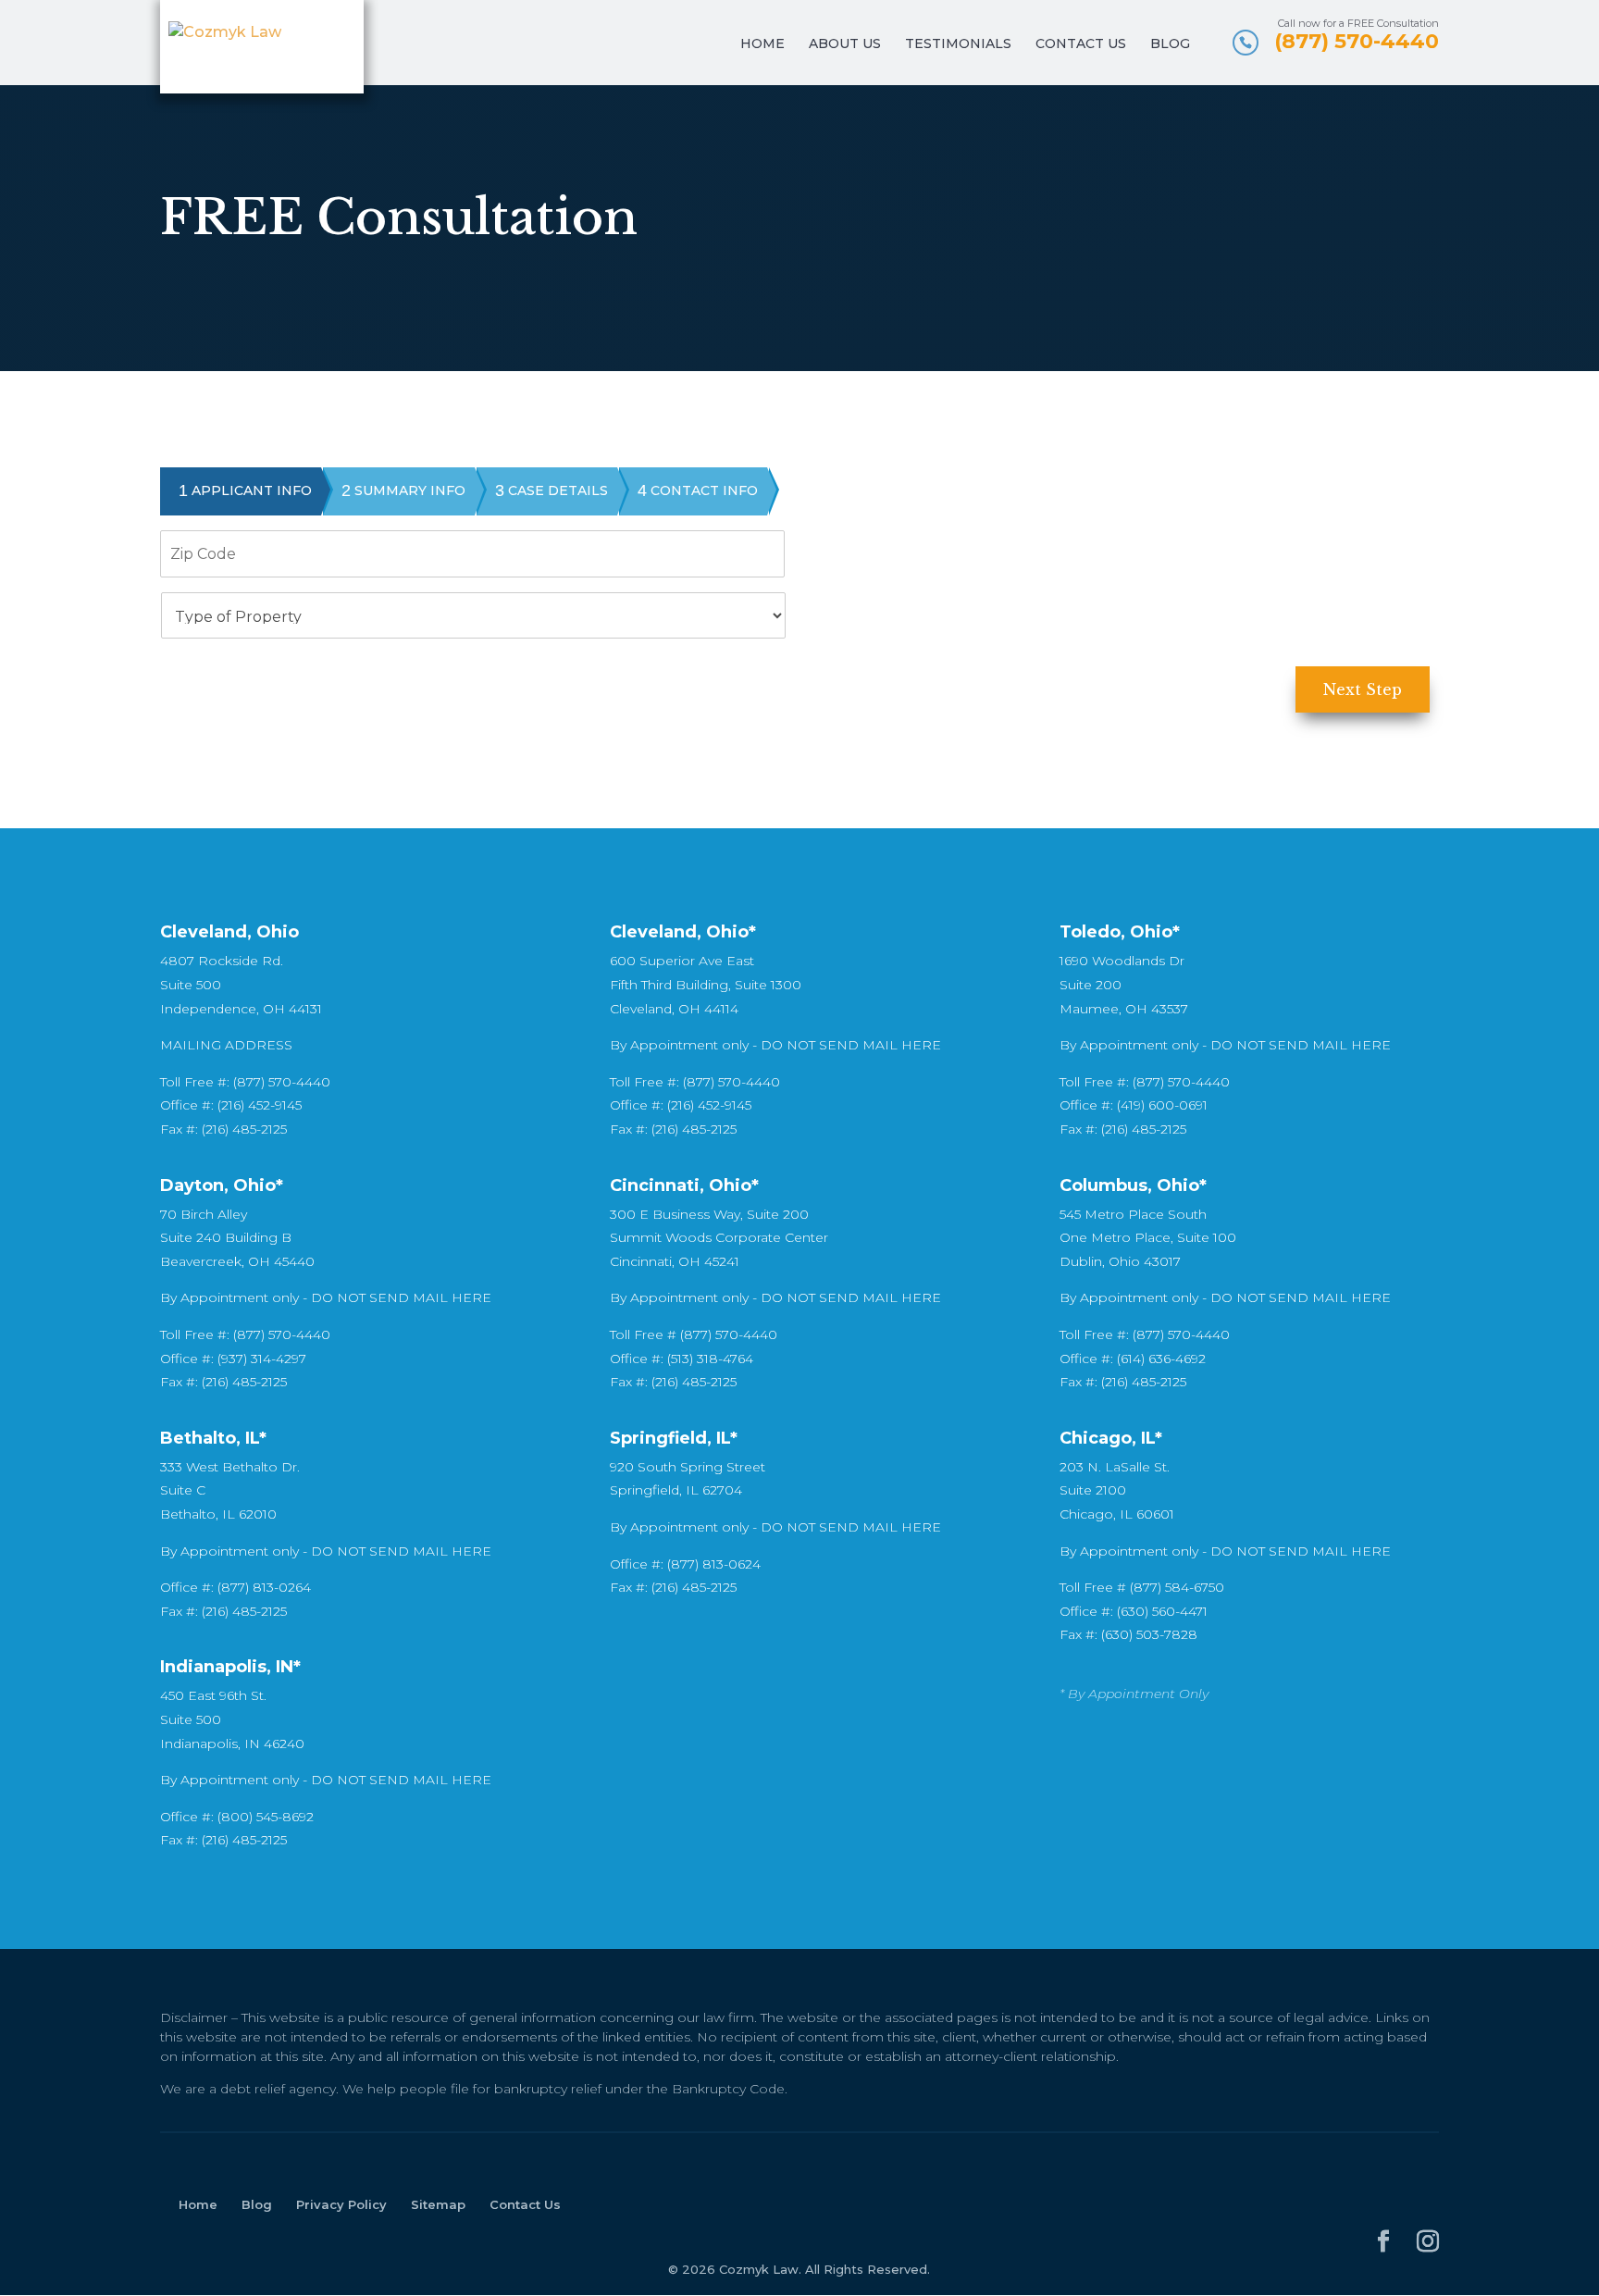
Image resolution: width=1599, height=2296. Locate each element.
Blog (1170, 44)
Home (762, 44)
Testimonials (958, 44)
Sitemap (438, 2204)
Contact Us (1081, 44)
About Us (845, 44)
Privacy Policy (341, 2204)
